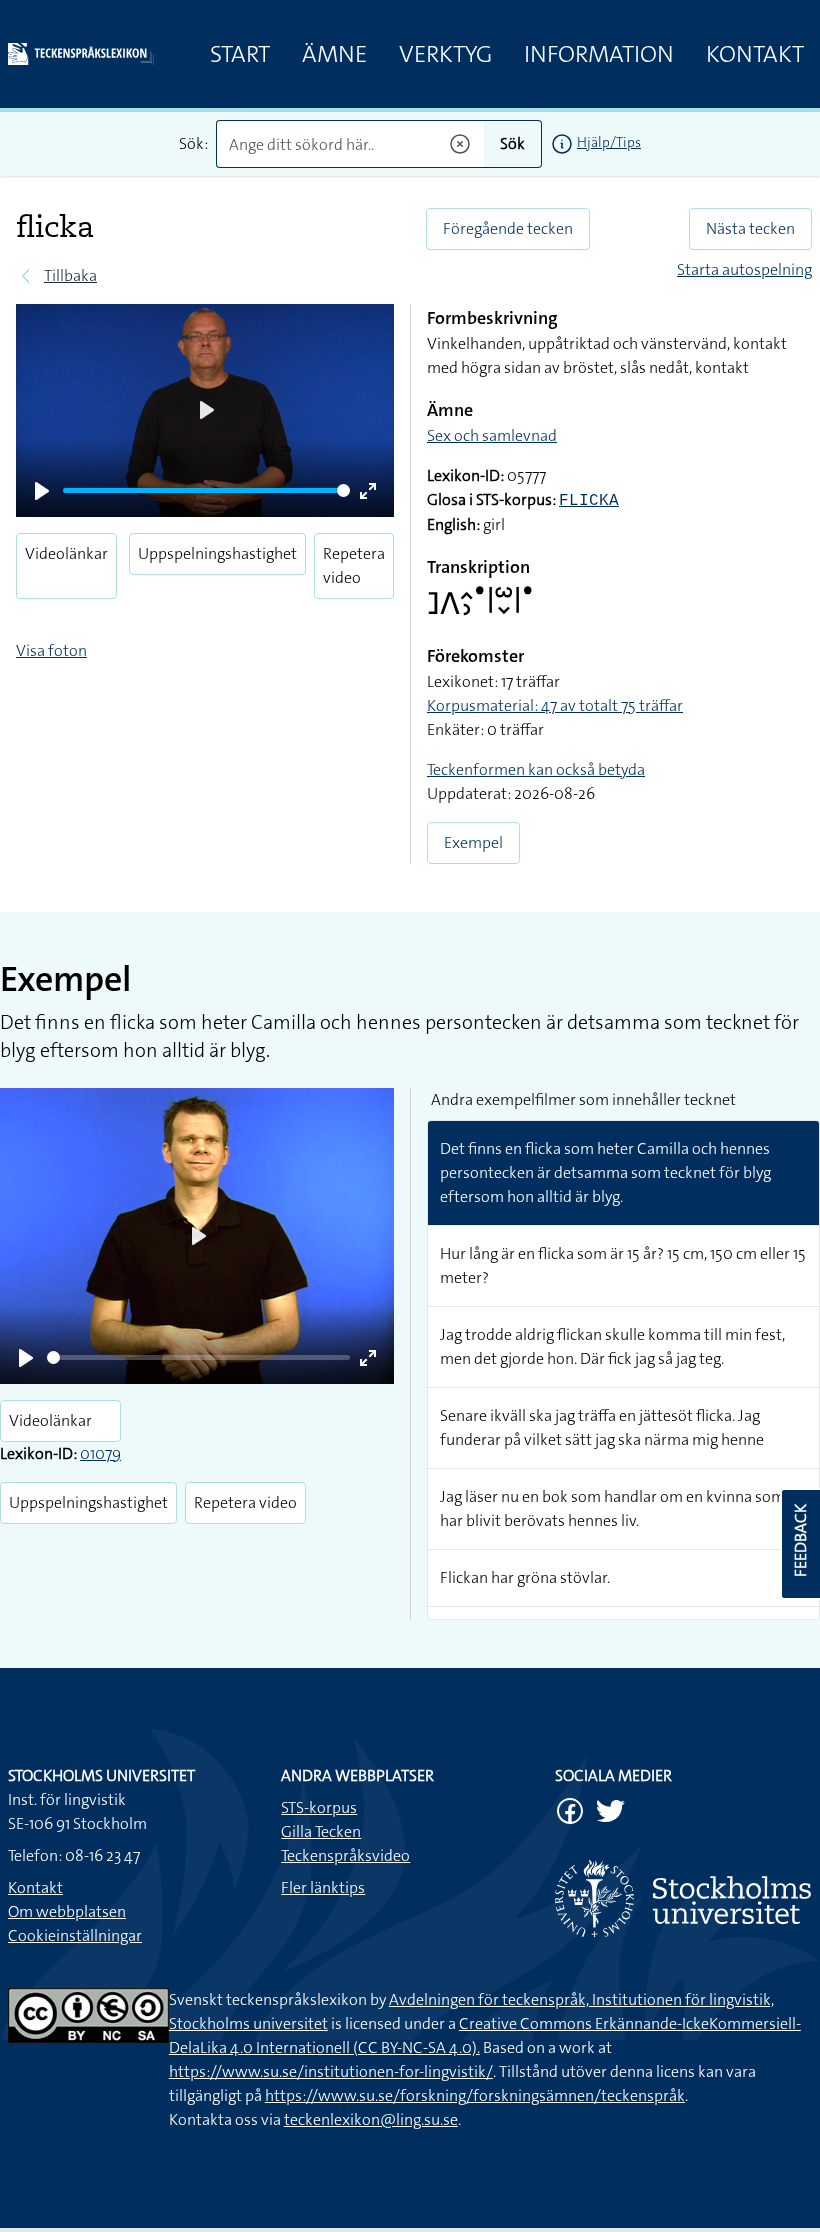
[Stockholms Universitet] (683, 1898)
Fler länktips (323, 1887)
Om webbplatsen (67, 1911)
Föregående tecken (508, 228)
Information (599, 54)
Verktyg (445, 54)
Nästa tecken (750, 228)
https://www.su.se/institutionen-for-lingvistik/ (331, 2071)
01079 (100, 1453)
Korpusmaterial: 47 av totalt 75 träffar (555, 705)
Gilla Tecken (321, 1831)
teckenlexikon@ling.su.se (371, 2119)
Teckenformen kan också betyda (536, 769)
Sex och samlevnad (492, 435)
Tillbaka (70, 275)
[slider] (206, 490)
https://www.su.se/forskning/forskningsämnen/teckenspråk (475, 2095)
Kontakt (755, 54)
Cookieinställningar (75, 1935)
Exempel (473, 842)
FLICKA (589, 501)
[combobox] (350, 144)
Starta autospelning (744, 269)
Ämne (334, 54)
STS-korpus (319, 1807)
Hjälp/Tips (609, 142)
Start (240, 54)
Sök (512, 143)
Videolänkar (66, 553)
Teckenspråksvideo (345, 1855)
